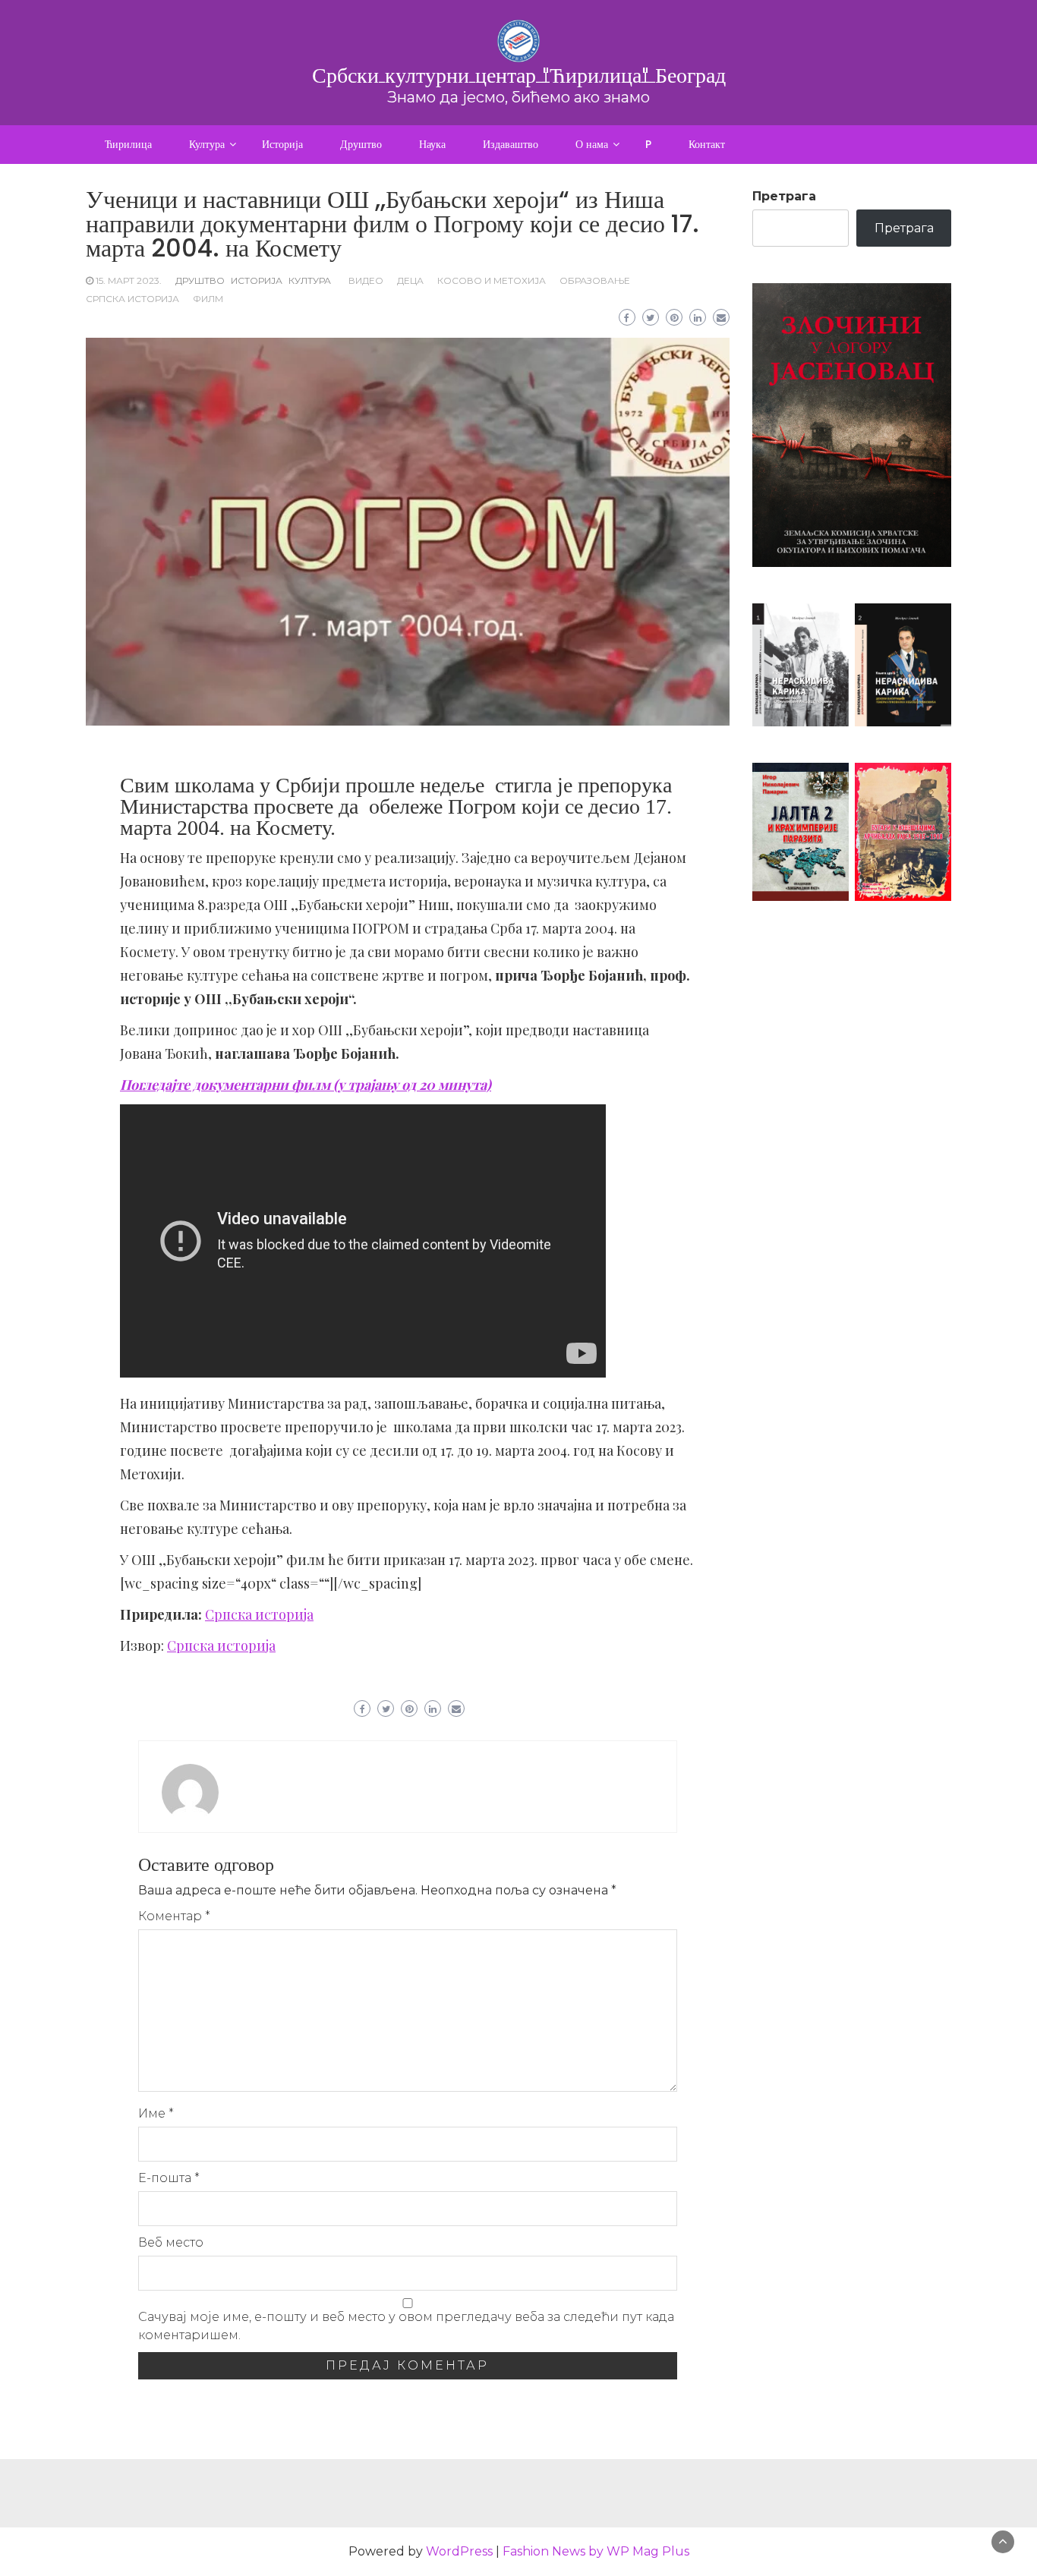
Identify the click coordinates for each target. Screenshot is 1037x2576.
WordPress (459, 2551)
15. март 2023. (129, 280)
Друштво (361, 144)
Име (156, 2113)
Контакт (707, 144)
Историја (282, 144)
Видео (366, 280)
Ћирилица (128, 144)
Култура (207, 144)
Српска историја (132, 299)
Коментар (174, 1916)
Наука (432, 144)
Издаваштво (511, 144)
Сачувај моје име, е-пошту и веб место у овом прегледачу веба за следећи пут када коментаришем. (406, 2326)
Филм (208, 299)
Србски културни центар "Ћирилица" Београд (519, 75)
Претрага (784, 196)
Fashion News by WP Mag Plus (596, 2551)
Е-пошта (169, 2178)
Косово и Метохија (492, 280)
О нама (592, 144)
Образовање (595, 280)
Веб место (171, 2242)
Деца (410, 280)
